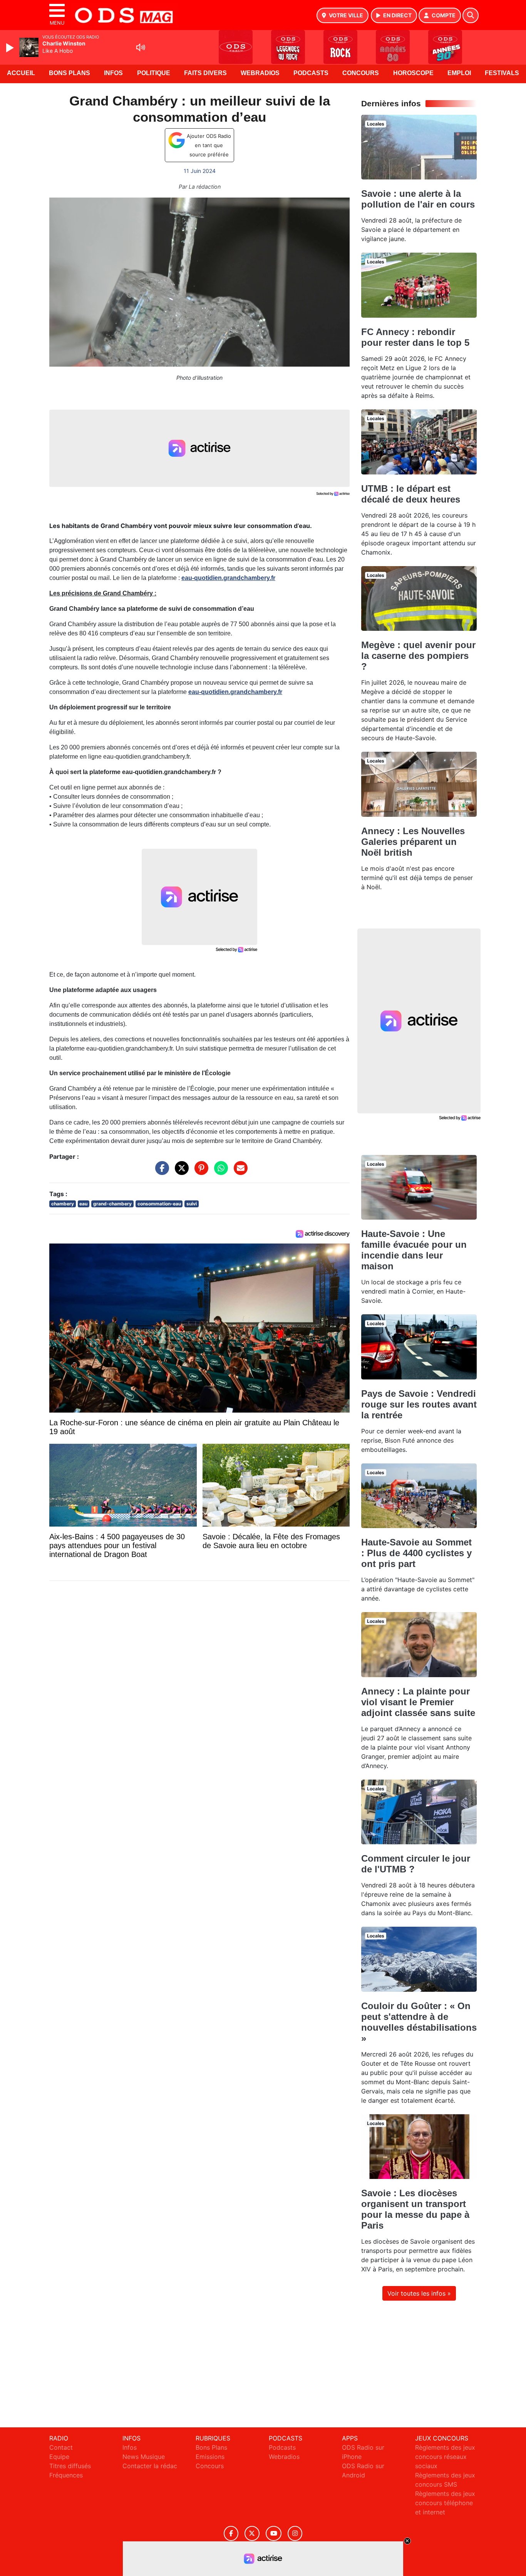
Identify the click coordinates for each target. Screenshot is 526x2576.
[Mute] (141, 47)
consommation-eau (159, 1204)
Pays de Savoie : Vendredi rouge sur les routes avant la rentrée (419, 1404)
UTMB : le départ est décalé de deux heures (411, 494)
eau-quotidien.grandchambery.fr (228, 578)
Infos (113, 73)
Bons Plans (70, 73)
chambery (63, 1204)
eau (83, 1204)
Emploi (459, 73)
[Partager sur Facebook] (160, 1172)
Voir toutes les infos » (419, 2293)
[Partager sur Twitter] (180, 1172)
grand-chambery (112, 1204)
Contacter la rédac (150, 2466)
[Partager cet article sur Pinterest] (199, 1172)
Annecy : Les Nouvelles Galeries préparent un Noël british (413, 842)
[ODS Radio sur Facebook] (231, 2533)
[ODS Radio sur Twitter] (252, 2533)
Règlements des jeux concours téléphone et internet (445, 2503)
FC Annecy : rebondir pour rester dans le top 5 (415, 337)
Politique (154, 73)
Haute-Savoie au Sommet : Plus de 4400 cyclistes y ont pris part (416, 1553)
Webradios (260, 73)
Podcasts (311, 73)
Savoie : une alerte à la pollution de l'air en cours (418, 199)
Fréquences (66, 2475)
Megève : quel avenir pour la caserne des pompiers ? (418, 656)
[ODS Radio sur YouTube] (274, 2533)
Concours (361, 73)
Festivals (502, 73)
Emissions (210, 2457)
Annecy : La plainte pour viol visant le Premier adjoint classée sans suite (418, 1702)
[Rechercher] (471, 15)
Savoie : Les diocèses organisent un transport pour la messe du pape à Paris (415, 2209)
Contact (61, 2447)
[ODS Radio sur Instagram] (295, 2533)
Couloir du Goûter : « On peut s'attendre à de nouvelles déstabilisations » (419, 2022)
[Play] (11, 48)
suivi (192, 1204)
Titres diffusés (70, 2466)
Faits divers (205, 73)
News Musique (144, 2457)
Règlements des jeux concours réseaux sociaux (445, 2457)
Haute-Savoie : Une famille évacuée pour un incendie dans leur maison (414, 1250)
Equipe (59, 2457)
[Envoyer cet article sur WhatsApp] (219, 1172)
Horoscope (413, 73)
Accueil (21, 73)
